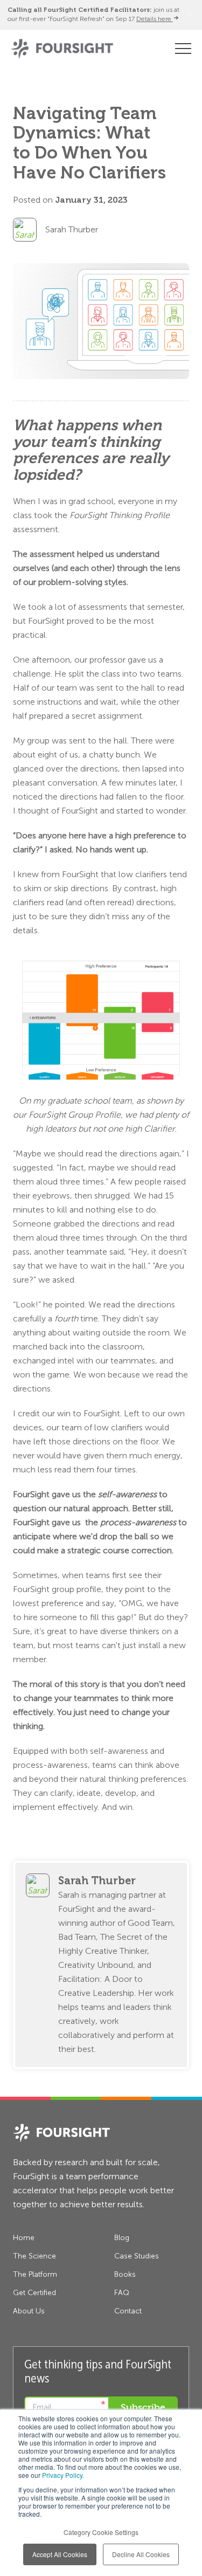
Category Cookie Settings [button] (101, 2532)
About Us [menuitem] (29, 2311)
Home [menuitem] (24, 2238)
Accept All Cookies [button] (60, 2554)
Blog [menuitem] (122, 2238)
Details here (155, 19)
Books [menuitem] (125, 2274)
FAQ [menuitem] (122, 2293)
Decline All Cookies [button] (141, 2554)
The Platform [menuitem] (35, 2274)
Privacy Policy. (63, 2475)
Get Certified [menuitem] (34, 2293)
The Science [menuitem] (34, 2256)
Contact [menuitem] (128, 2311)
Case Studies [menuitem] (137, 2256)
